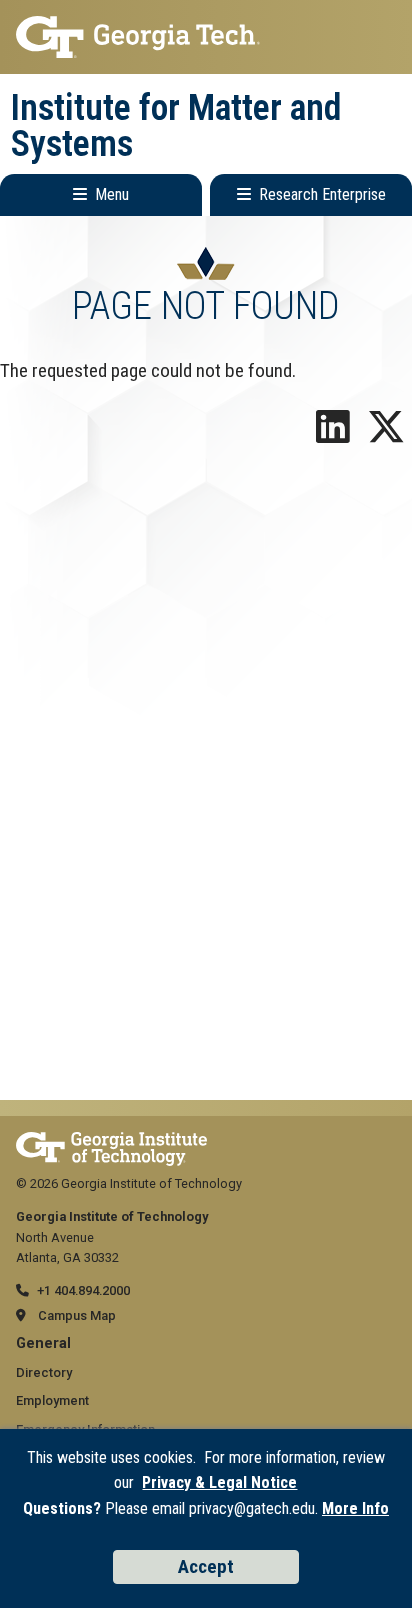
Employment (52, 1400)
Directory (44, 1372)
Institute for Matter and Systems (176, 126)
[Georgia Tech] (111, 1141)
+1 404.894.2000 (83, 1290)
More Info (355, 1508)
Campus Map (77, 1315)
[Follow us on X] (386, 434)
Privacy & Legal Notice (219, 1482)
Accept (206, 1566)
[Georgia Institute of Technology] (206, 37)
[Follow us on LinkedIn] (333, 434)
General (43, 1343)
